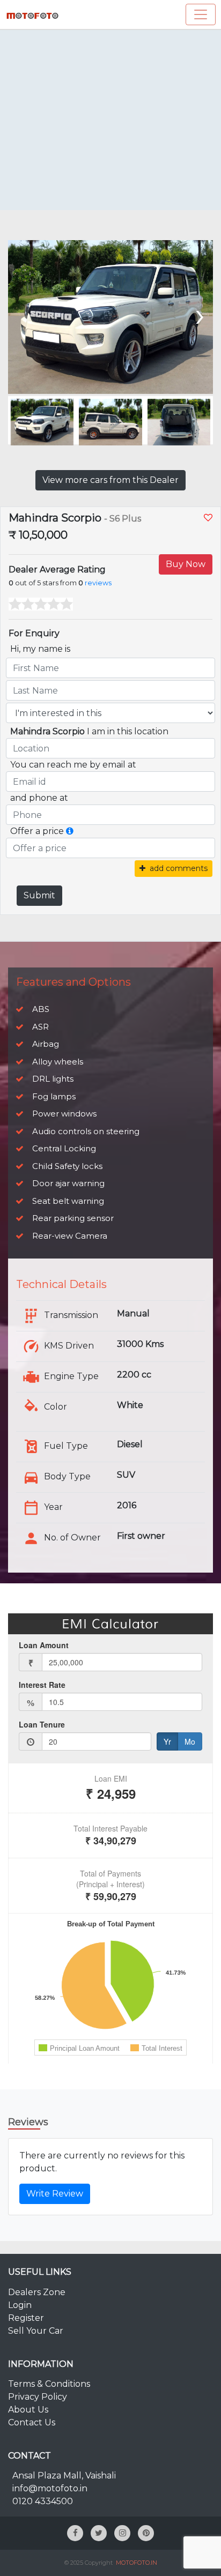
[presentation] (23, 314)
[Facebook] (75, 2533)
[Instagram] (122, 2533)
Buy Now (186, 564)
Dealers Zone (37, 2292)
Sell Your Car (36, 2331)
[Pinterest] (146, 2533)
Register (26, 2318)
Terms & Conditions (49, 2384)
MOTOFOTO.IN (137, 2563)
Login (20, 2305)
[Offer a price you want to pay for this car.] (70, 831)
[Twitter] (99, 2533)
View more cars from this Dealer (110, 480)
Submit (39, 895)
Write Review (55, 2194)
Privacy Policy (38, 2397)
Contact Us (32, 2422)
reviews (98, 583)
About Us (28, 2410)
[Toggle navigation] (201, 14)
